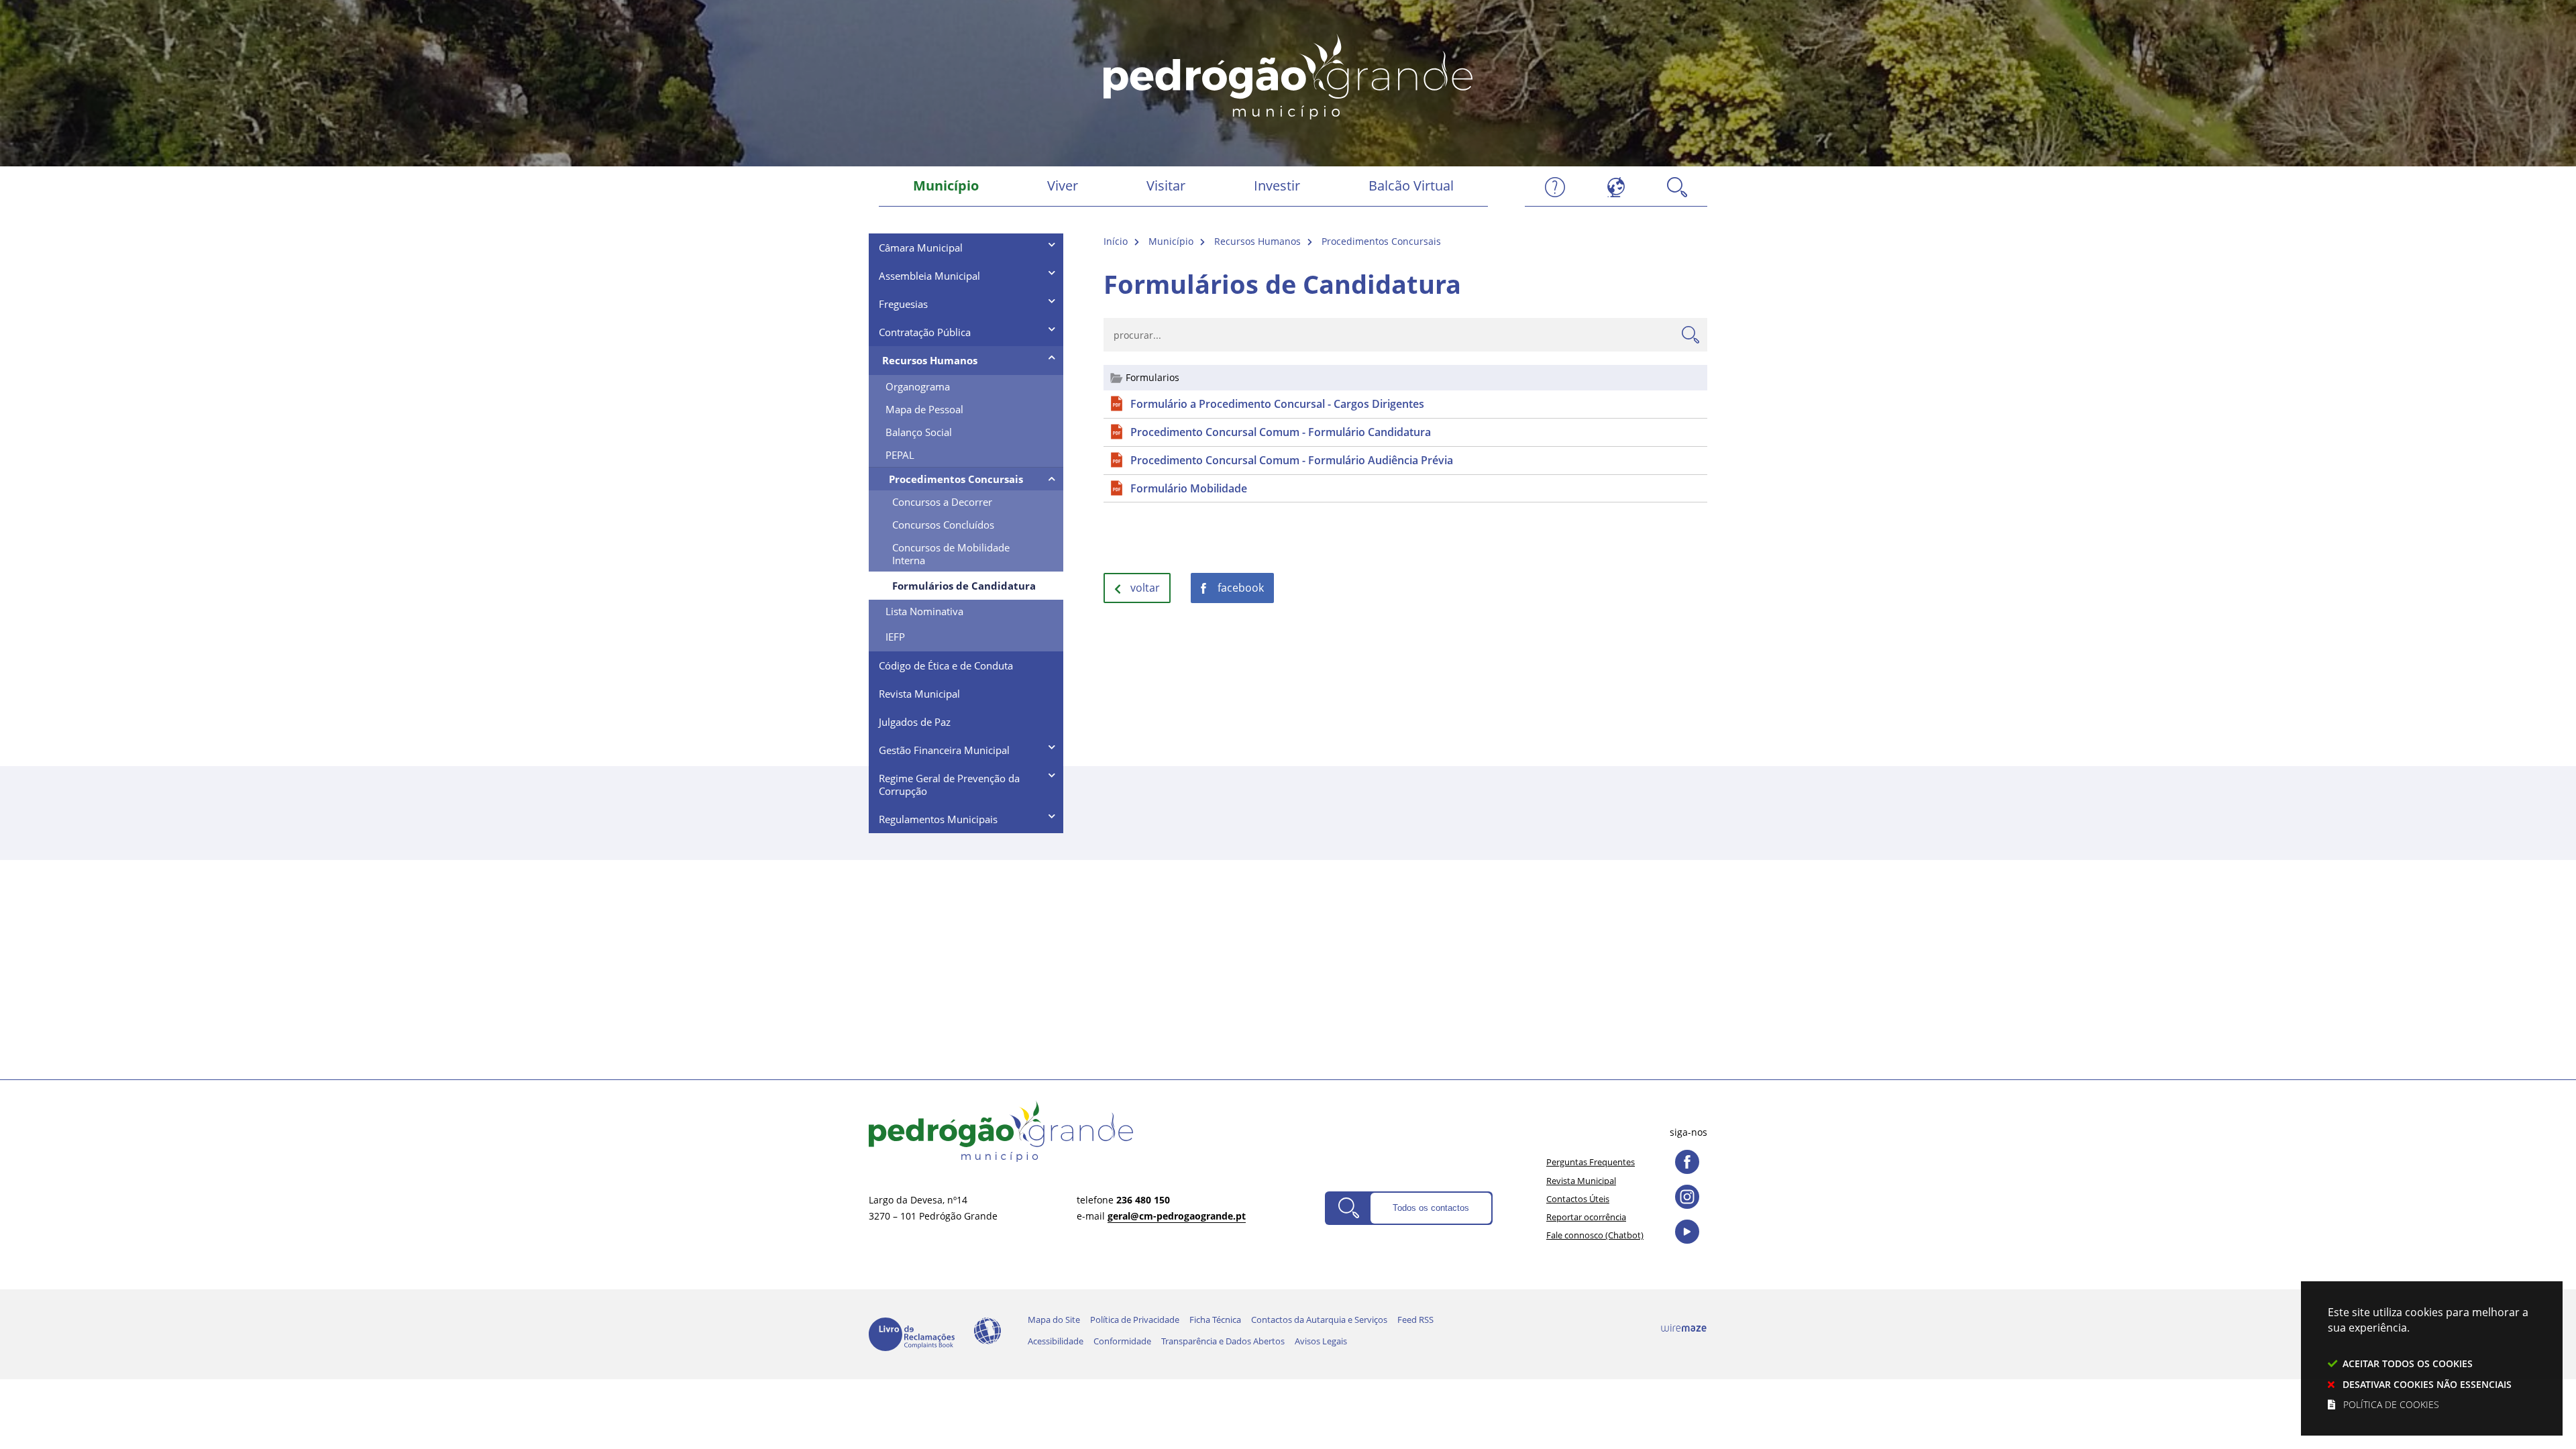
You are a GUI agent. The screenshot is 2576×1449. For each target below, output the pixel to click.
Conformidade (1122, 1341)
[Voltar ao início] (1288, 75)
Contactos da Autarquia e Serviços (1319, 1320)
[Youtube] (1687, 1232)
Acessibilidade (987, 1331)
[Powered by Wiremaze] (1684, 1328)
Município (1171, 241)
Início (1116, 241)
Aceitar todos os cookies (2408, 1363)
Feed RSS (1415, 1320)
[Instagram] (1687, 1197)
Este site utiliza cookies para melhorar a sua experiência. (2428, 1358)
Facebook (1241, 588)
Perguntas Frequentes (1591, 1162)
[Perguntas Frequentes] (1555, 186)
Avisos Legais (1321, 1341)
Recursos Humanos (1257, 241)
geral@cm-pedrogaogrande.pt (1177, 1216)
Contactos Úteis (1578, 1199)
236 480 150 (1143, 1200)
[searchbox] (1405, 335)
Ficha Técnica (1215, 1320)
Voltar (1145, 588)
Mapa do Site (1054, 1320)
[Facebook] (1687, 1162)
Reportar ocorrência (1586, 1217)
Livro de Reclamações (912, 1334)
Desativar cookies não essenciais (2427, 1384)
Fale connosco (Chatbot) (1595, 1235)
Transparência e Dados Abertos (1223, 1341)
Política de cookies (2391, 1404)
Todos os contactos (1431, 1208)
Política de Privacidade (1135, 1320)
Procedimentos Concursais (1381, 241)
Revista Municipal (1581, 1181)
